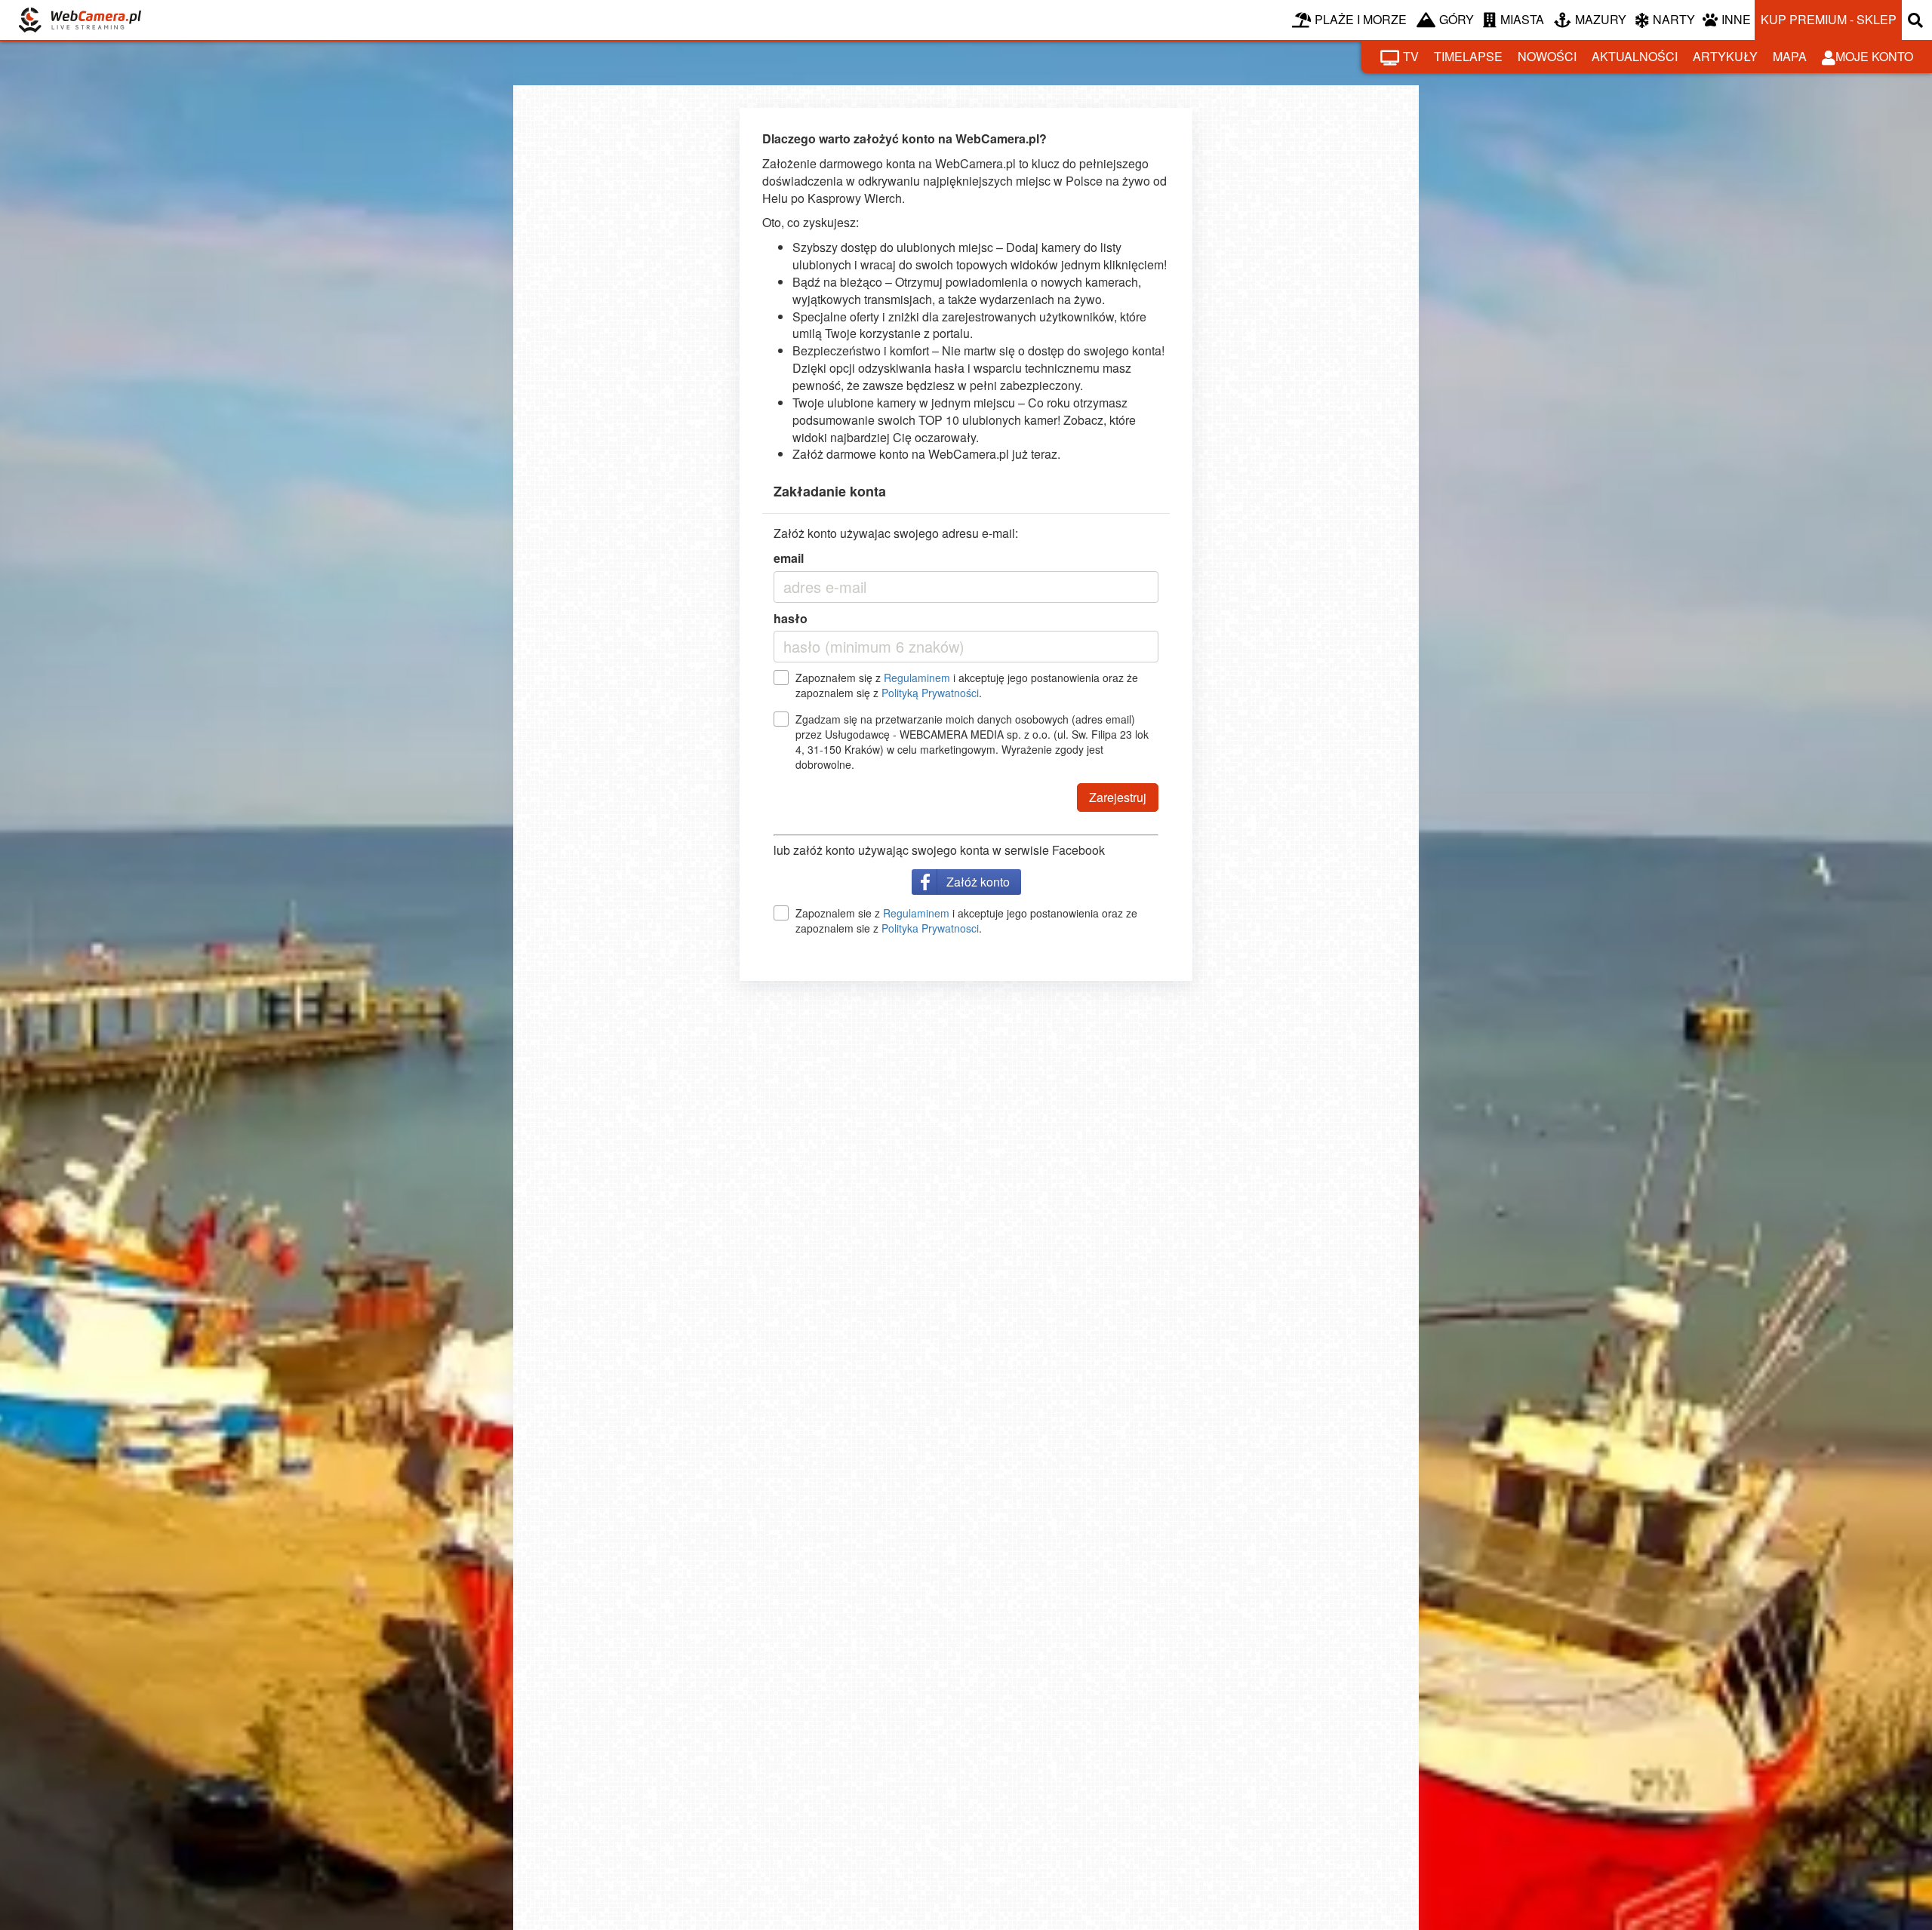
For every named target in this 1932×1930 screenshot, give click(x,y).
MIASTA (1522, 19)
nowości (1547, 56)
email (789, 558)
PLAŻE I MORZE (1361, 19)
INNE (1736, 19)
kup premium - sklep (1829, 19)
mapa (1790, 56)
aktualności (1635, 56)
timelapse (1468, 56)
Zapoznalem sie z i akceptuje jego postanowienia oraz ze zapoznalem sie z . (966, 920)
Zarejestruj (1118, 797)
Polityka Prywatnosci (930, 928)
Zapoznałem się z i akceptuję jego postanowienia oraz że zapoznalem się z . (967, 685)
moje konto (1874, 56)
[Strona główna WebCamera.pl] (80, 20)
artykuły (1725, 56)
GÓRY (1457, 19)
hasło (791, 619)
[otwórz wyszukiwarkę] (1917, 20)
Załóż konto (978, 882)
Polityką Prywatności (930, 693)
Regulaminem (917, 678)
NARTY (1674, 19)
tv (1411, 56)
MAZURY (1601, 19)
